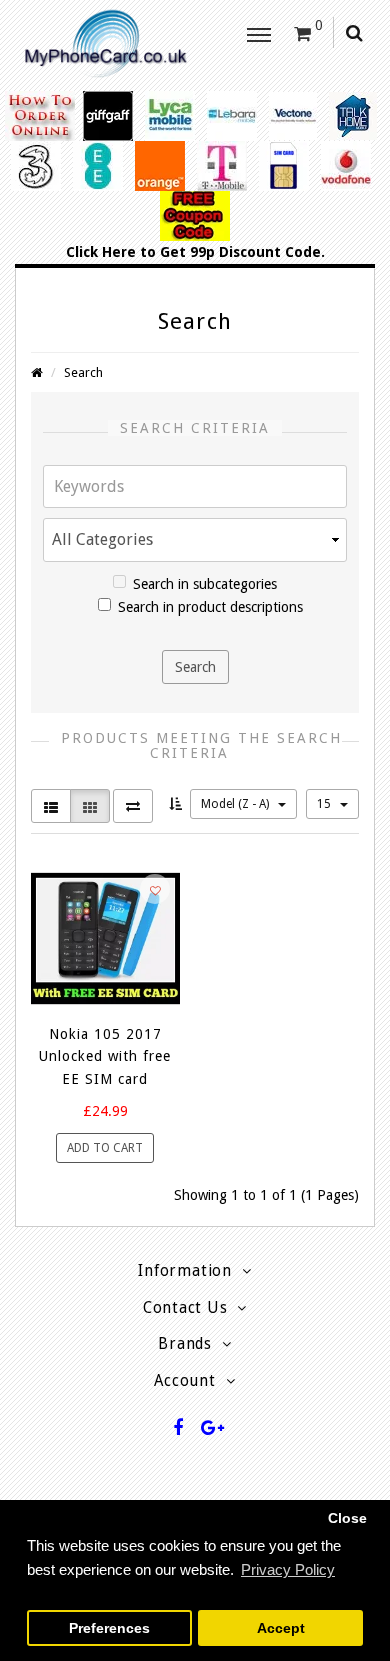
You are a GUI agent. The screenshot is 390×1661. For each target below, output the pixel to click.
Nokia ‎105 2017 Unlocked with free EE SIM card (105, 1056)
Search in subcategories (205, 584)
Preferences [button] (109, 1628)
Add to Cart (105, 1148)
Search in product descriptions (210, 607)
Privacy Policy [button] (288, 1569)
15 (325, 804)
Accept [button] (281, 1628)
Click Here (101, 252)
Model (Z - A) (236, 804)
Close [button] (347, 1518)
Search (83, 372)
